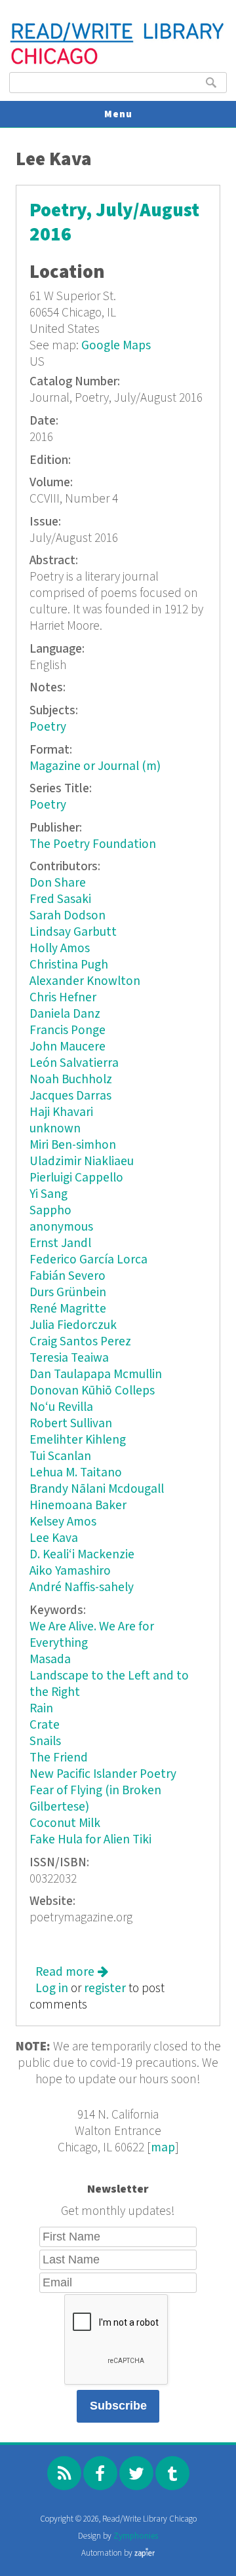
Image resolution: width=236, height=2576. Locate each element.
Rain (41, 1709)
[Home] (118, 63)
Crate (45, 1725)
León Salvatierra (74, 1063)
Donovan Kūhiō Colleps (92, 1391)
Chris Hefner (63, 998)
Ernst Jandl (60, 1243)
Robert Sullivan (71, 1424)
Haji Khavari (61, 1112)
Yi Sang (49, 1194)
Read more (72, 1972)
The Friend (59, 1758)
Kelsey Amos (63, 1522)
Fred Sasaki (60, 899)
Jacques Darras (70, 1096)
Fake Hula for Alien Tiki (90, 1840)
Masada (50, 1660)
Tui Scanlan (60, 1456)
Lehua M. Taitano (76, 1473)
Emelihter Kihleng (78, 1440)
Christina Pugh (69, 965)
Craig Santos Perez (80, 1342)
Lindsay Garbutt (73, 932)
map (163, 2148)
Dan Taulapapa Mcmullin (96, 1375)
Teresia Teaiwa (69, 1358)
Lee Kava (54, 1538)
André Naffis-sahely (82, 1587)
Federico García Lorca (88, 1260)
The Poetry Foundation (93, 844)
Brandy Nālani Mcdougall (97, 1489)
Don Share (58, 883)
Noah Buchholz (71, 1080)
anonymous (61, 1227)
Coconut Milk (65, 1823)
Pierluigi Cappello (76, 1178)
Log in (52, 1989)
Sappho (50, 1211)
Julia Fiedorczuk (73, 1325)
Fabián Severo (68, 1276)
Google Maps (116, 346)
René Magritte (68, 1309)
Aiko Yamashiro (70, 1571)
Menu (118, 114)
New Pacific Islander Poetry (103, 1774)
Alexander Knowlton (85, 981)
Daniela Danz (65, 1014)
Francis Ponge (68, 1030)
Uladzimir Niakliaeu (82, 1162)
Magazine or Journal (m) (95, 766)
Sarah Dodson (68, 916)
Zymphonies (136, 2536)
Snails (45, 1741)
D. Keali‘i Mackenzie (82, 1555)
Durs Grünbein (68, 1293)
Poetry (48, 727)
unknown (55, 1129)
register (105, 1989)
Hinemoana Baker (78, 1506)
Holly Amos (60, 949)
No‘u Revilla (61, 1407)
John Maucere (68, 1047)
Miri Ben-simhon (73, 1145)
